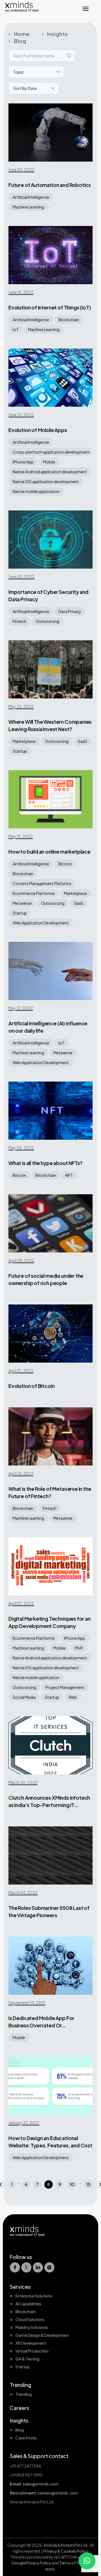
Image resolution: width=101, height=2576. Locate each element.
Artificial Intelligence (31, 197)
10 (72, 2184)
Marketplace (24, 741)
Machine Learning (28, 207)
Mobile (49, 462)
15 (88, 2184)
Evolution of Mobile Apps (38, 430)
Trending (24, 2394)
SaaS (82, 741)
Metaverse (22, 903)
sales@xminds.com (41, 2484)
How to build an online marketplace (49, 851)
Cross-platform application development (51, 452)
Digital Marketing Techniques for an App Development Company (50, 1622)
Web (73, 1697)
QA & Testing (27, 2359)
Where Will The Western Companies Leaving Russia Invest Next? (50, 725)
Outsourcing (47, 621)
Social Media (24, 1697)
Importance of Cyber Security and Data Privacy (48, 595)
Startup (20, 751)
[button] (87, 2561)
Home (22, 34)
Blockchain (69, 320)
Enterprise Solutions (34, 2296)
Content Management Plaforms (42, 883)
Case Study (26, 2438)
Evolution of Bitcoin (31, 1386)
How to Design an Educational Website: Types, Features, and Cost (50, 2142)
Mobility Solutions (32, 2327)
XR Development (31, 2343)
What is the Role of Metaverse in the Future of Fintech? (50, 1492)
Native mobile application (36, 491)
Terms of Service (74, 2563)
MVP (79, 1648)
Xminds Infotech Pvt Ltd (66, 2545)
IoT (16, 329)
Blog (20, 41)
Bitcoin (65, 864)
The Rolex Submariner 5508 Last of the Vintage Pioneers (49, 1911)
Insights (57, 34)
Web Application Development (41, 923)
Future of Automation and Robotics (50, 185)
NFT (69, 1175)
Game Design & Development (42, 2335)
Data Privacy (70, 611)
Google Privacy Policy (31, 2563)
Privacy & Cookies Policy (66, 2551)
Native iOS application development (46, 481)
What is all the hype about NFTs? (45, 1163)
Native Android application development (50, 472)
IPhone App (23, 462)
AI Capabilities (28, 2304)
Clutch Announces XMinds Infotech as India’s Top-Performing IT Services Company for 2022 (49, 1802)
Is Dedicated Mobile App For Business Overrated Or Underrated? (41, 2022)
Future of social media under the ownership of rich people (46, 1279)
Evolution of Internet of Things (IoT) (50, 307)
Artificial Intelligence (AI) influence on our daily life (48, 1027)
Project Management (65, 1687)
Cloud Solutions (30, 2319)
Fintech (19, 621)
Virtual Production (32, 2351)
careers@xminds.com (58, 2493)
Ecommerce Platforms (34, 893)
